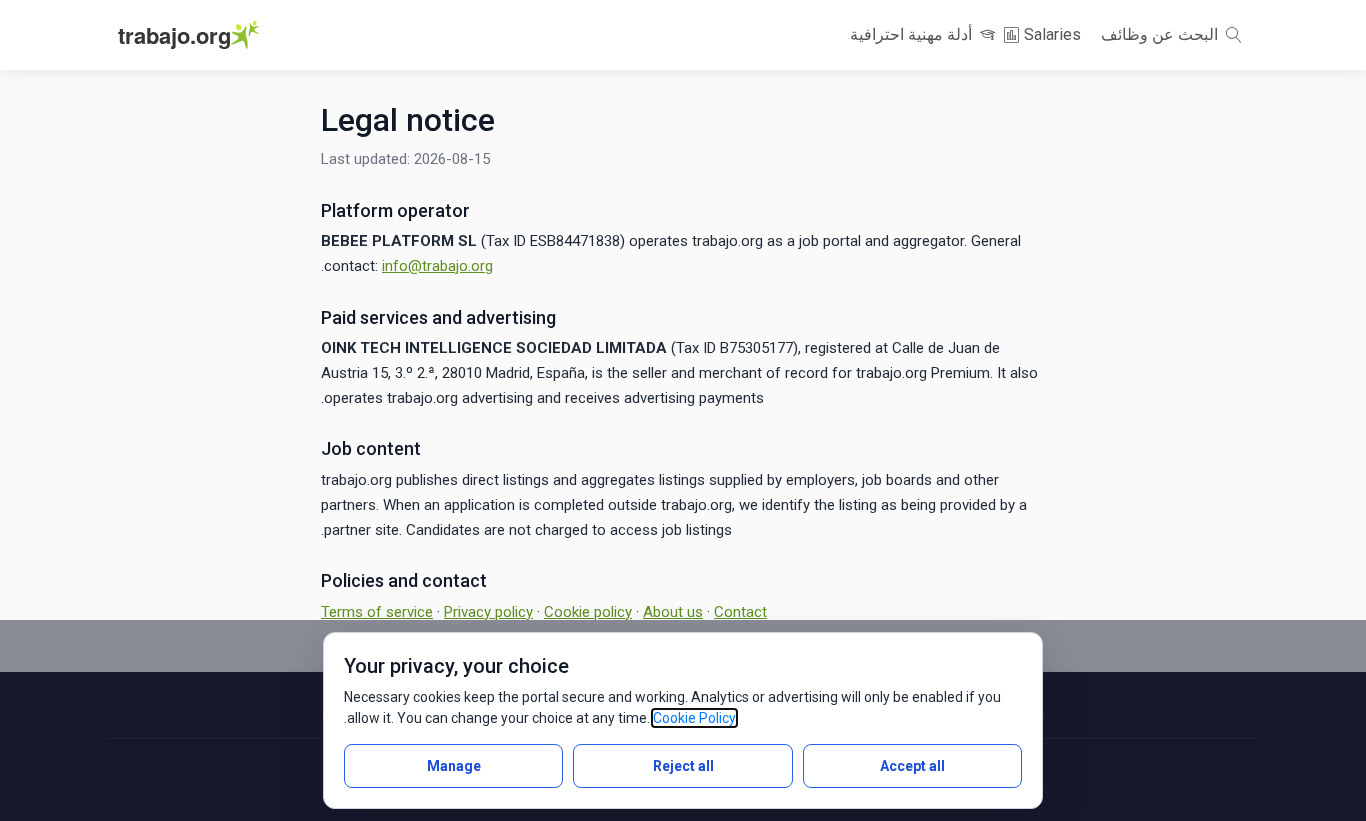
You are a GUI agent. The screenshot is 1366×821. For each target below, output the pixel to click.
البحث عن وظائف (1161, 34)
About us (673, 612)
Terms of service (377, 612)
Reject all (683, 766)
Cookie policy (588, 612)
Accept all (912, 766)
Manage (454, 766)
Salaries (1050, 34)
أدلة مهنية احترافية (913, 34)
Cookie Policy (694, 718)
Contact (740, 612)
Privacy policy (488, 612)
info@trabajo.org (437, 266)
